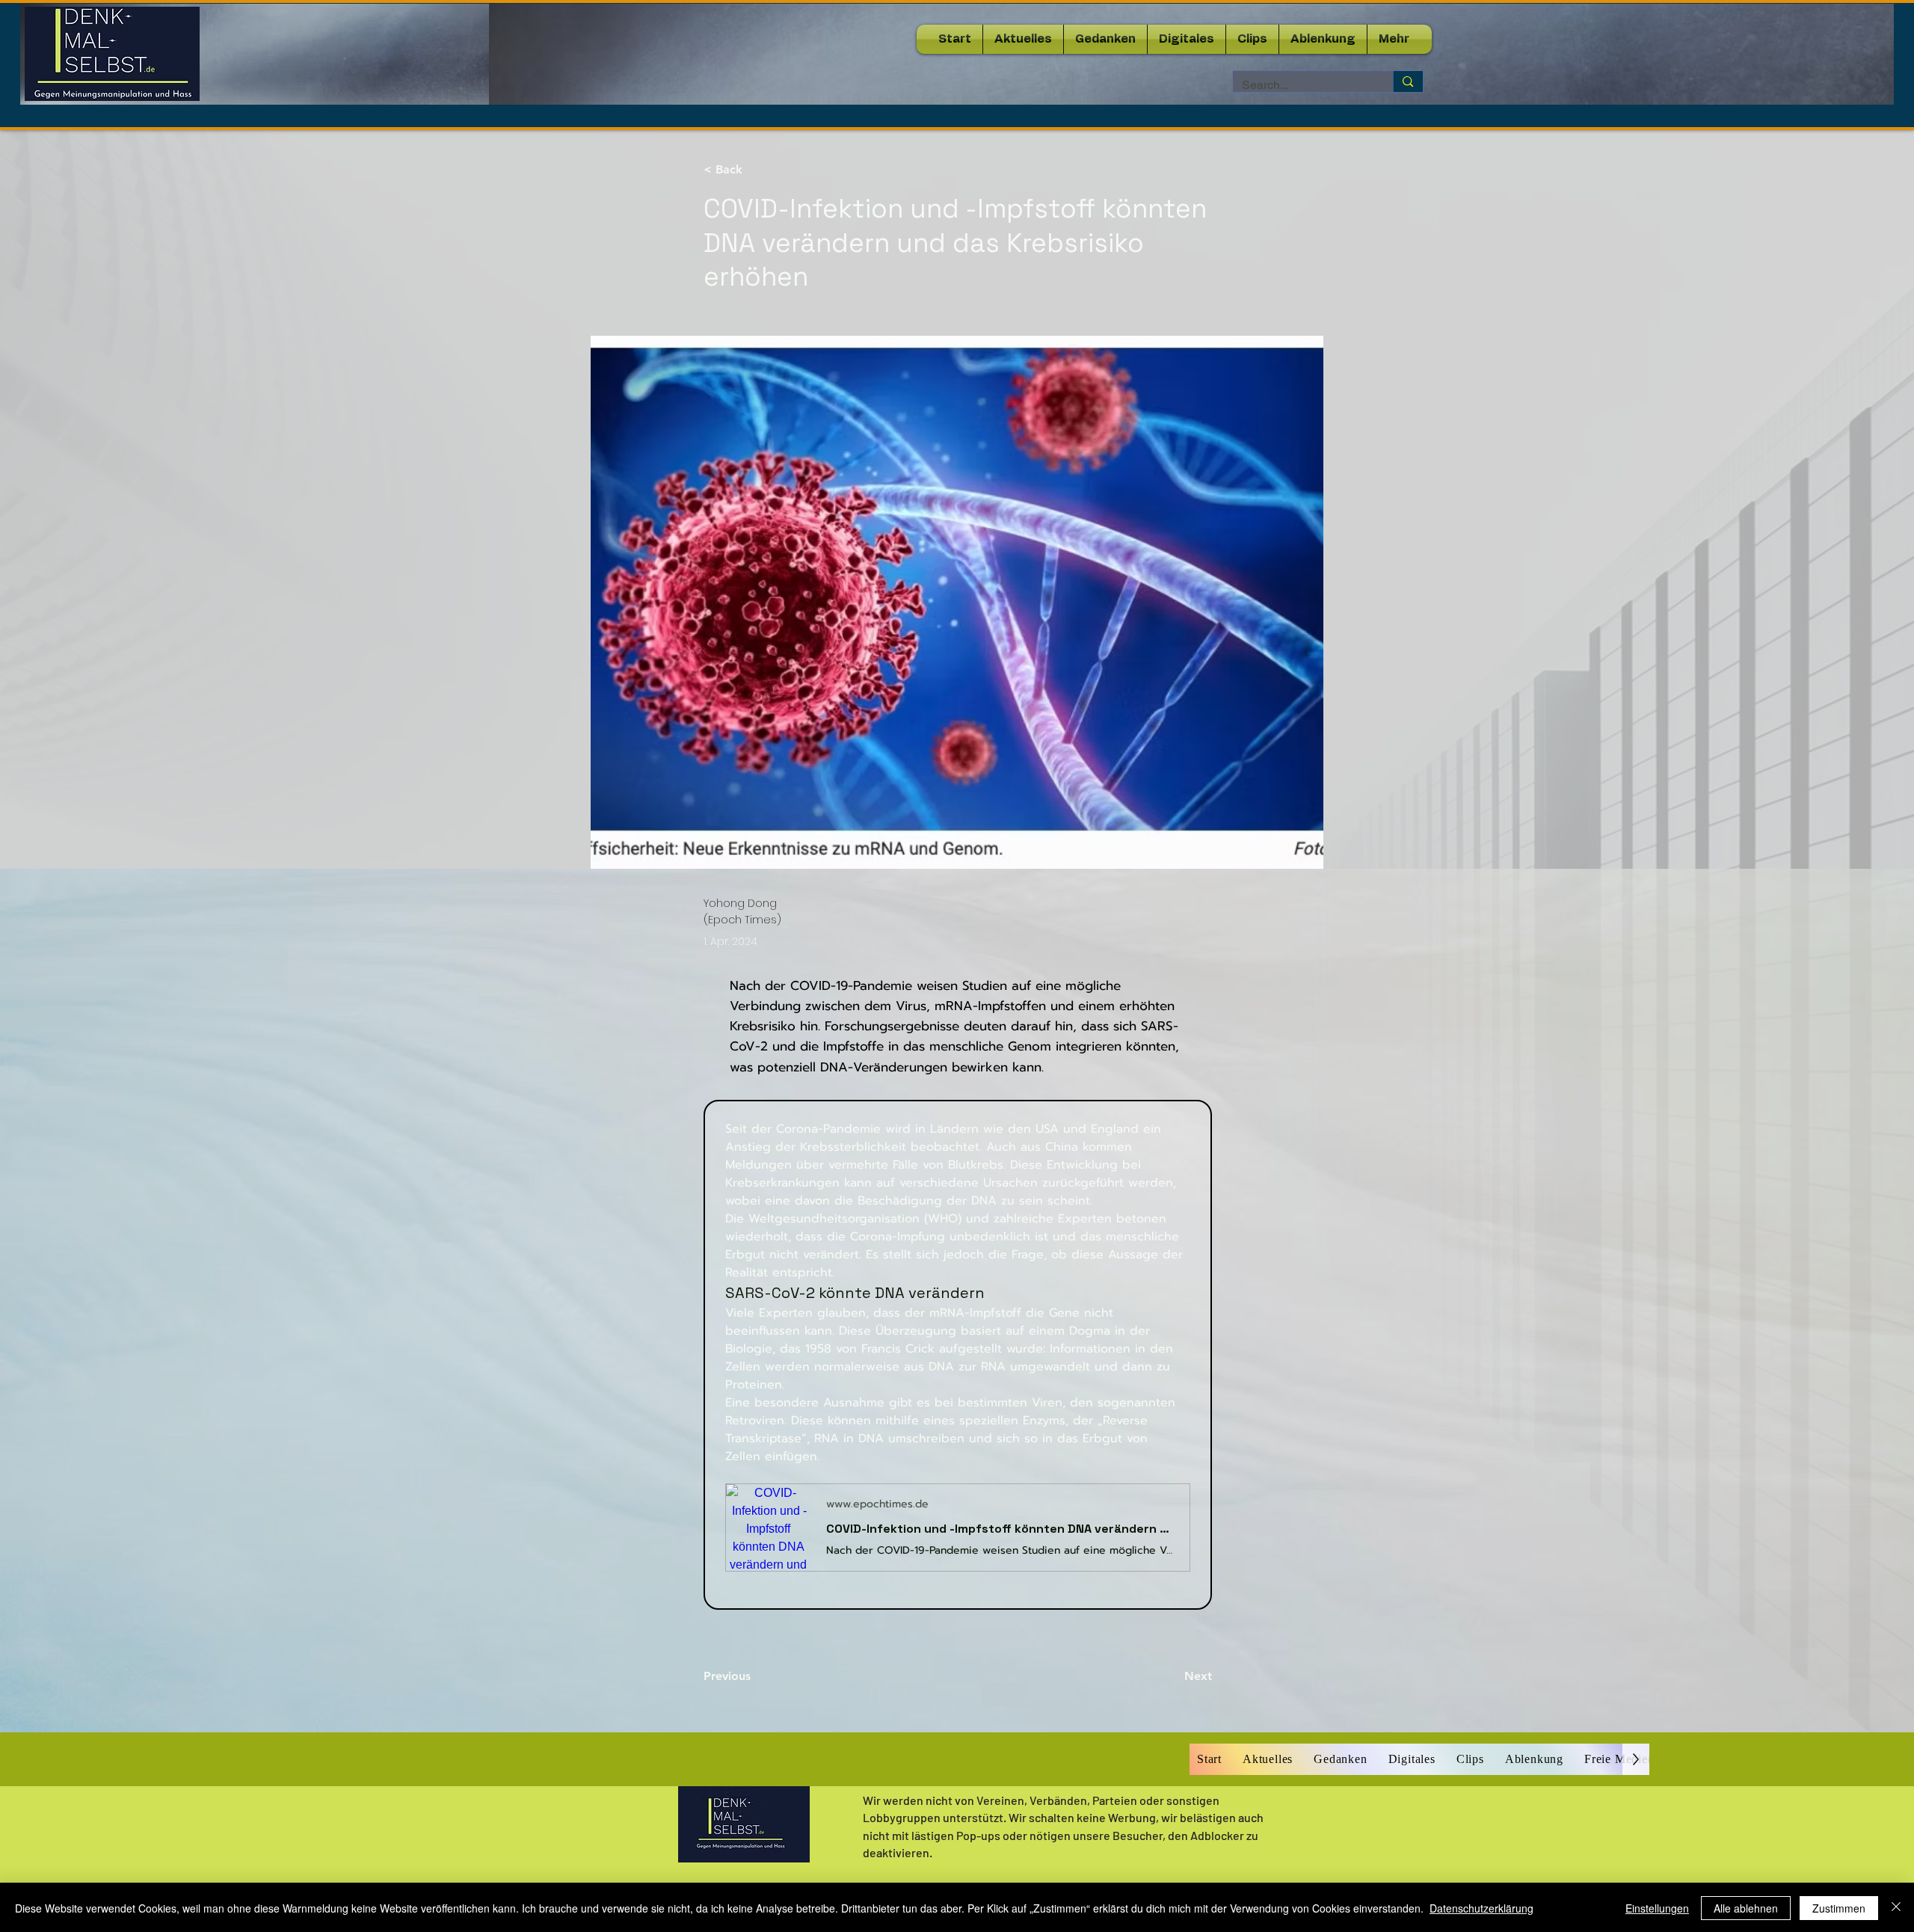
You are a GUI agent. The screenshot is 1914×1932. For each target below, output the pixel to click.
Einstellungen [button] (1657, 1908)
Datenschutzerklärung (1481, 1908)
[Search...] (1407, 81)
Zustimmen (1839, 1908)
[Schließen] (1896, 1908)
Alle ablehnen (1746, 1908)
